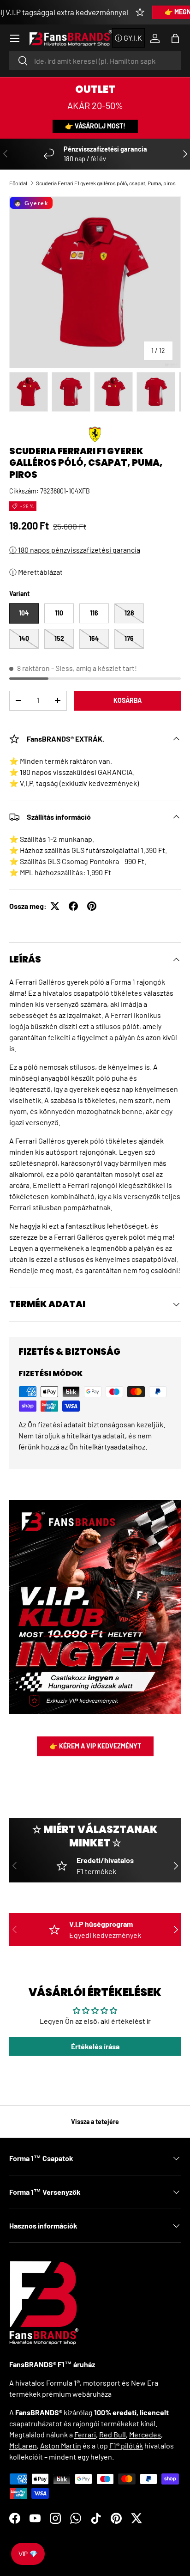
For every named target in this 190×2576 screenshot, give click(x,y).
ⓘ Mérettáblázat (36, 572)
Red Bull (113, 2434)
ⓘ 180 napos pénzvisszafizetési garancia (75, 550)
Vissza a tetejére (95, 2122)
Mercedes (145, 2434)
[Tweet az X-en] (55, 906)
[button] (175, 38)
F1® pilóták (126, 2445)
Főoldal (18, 183)
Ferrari (85, 2434)
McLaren (23, 2445)
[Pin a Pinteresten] (92, 906)
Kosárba (128, 700)
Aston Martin (61, 2445)
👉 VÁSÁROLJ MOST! (95, 126)
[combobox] (95, 61)
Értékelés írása (95, 2046)
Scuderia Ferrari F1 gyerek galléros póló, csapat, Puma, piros (106, 183)
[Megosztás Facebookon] (73, 906)
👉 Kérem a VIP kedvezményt (95, 1746)
